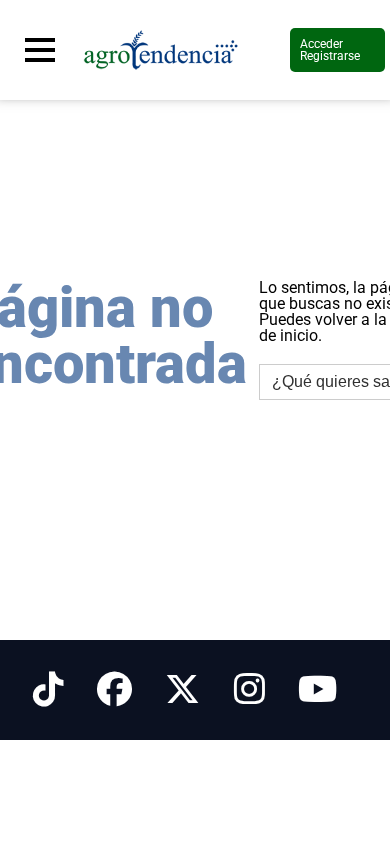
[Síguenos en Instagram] (249, 690)
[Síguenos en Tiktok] (48, 690)
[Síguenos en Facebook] (114, 690)
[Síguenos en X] (182, 690)
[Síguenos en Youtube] (317, 690)
